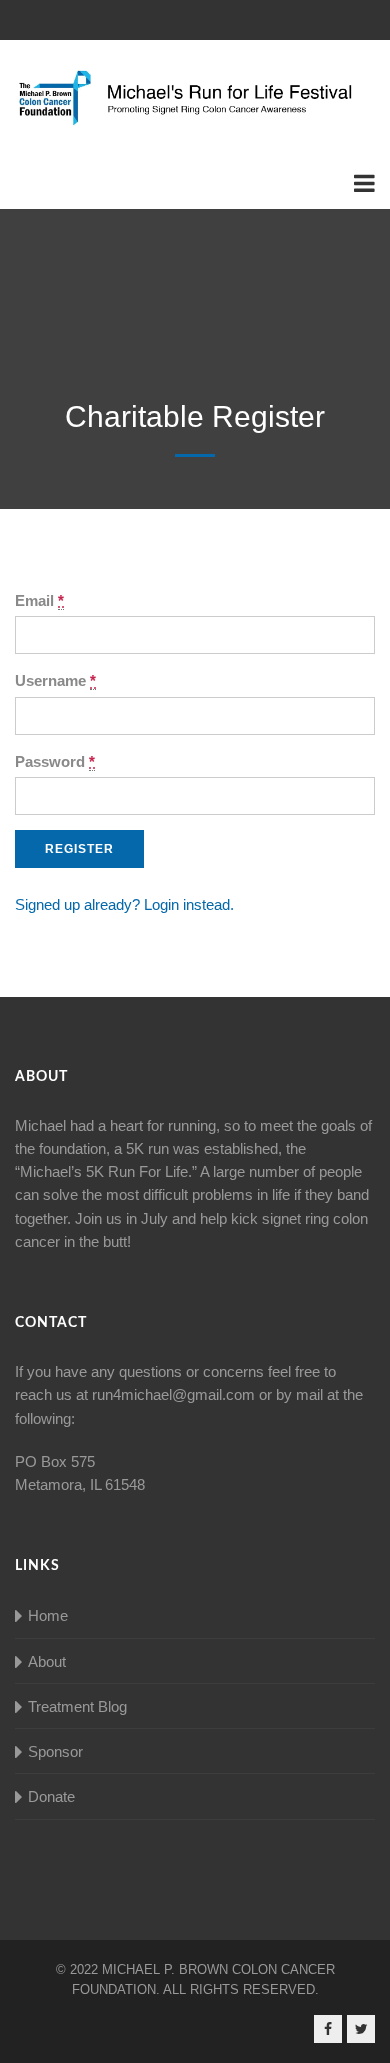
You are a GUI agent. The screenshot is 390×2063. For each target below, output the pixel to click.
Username (55, 680)
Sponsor (55, 1751)
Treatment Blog (77, 1706)
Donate (51, 1796)
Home (48, 1615)
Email (39, 600)
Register (79, 849)
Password (55, 761)
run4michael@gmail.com (173, 1394)
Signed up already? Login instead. (124, 904)
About (47, 1661)
